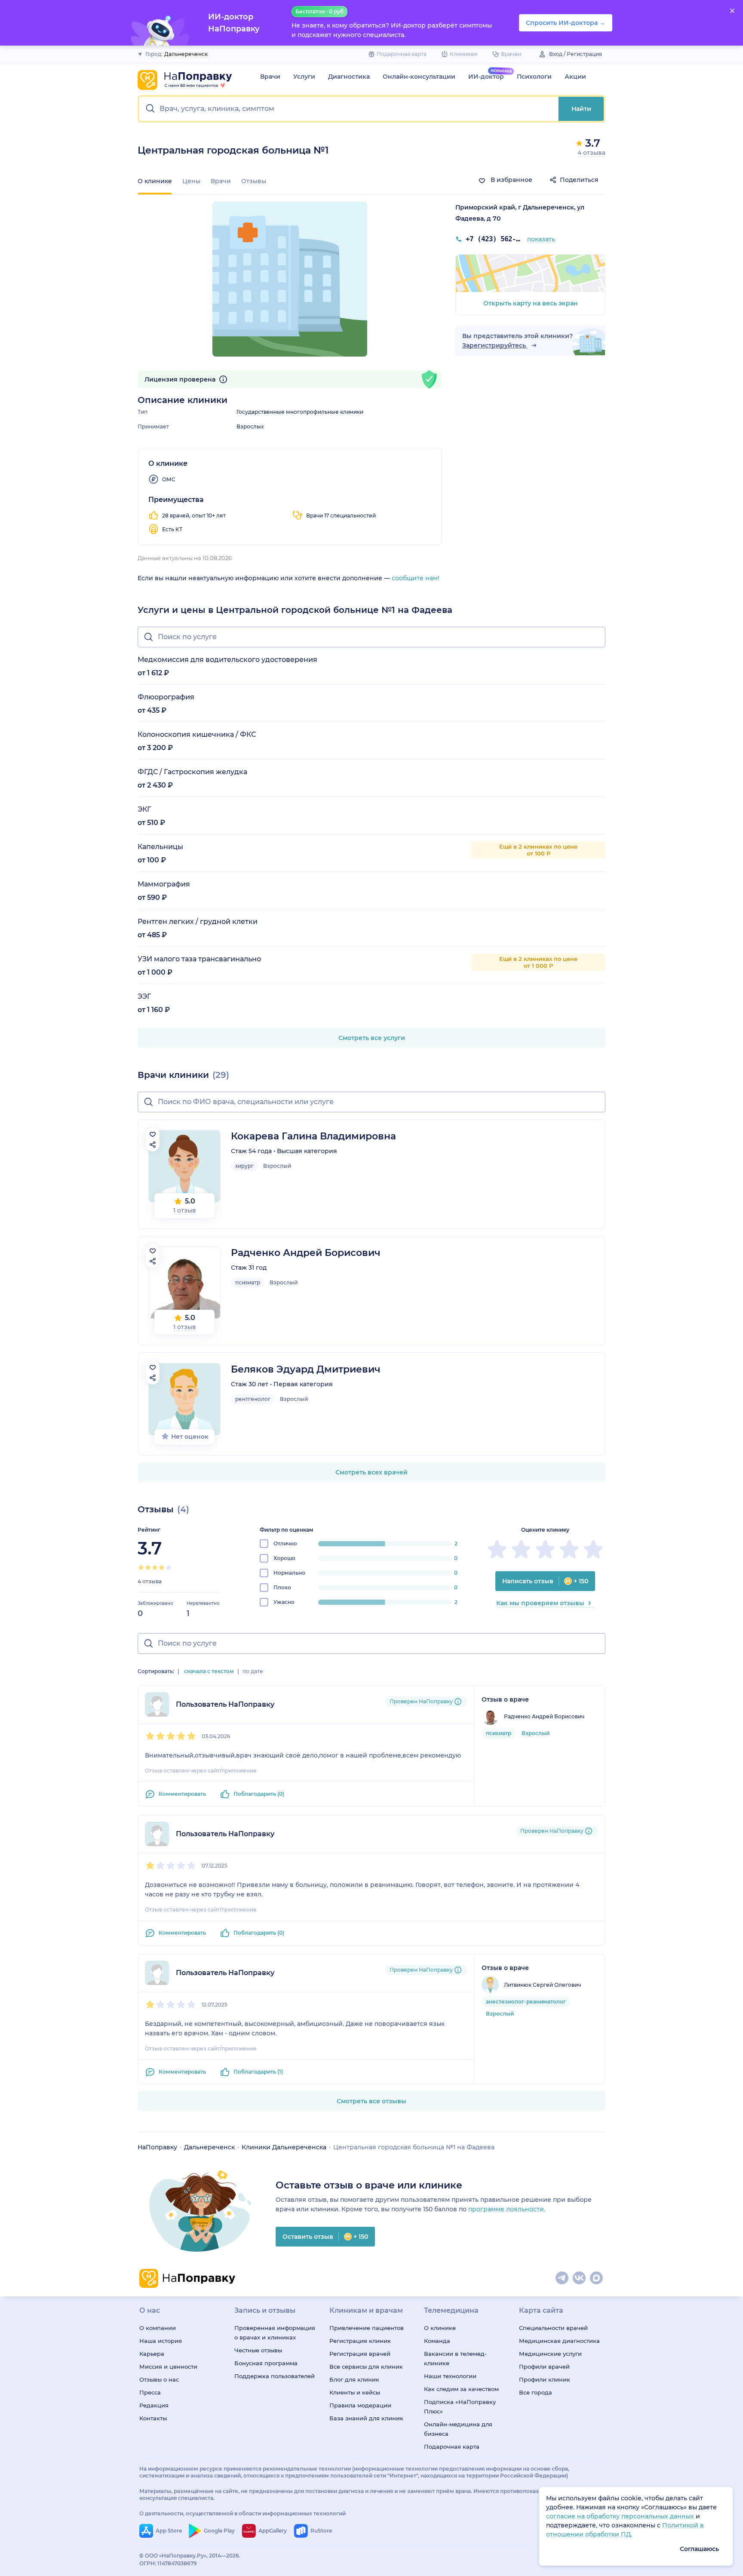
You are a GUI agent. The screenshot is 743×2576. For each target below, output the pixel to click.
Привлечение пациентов (367, 2328)
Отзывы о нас (159, 2379)
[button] (349, 109)
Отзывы (254, 181)
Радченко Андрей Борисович (306, 1253)
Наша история (161, 2341)
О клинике (440, 2328)
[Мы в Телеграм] (562, 2278)
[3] (155, 1567)
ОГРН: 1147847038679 (168, 2563)
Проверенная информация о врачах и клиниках (275, 2333)
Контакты (153, 2418)
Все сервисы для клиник (366, 2367)
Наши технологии (450, 2376)
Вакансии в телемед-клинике (455, 2358)
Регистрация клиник (360, 2341)
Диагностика (349, 77)
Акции (575, 77)
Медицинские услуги (550, 2354)
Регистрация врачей (360, 2354)
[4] (162, 1567)
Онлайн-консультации (419, 77)
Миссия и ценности (168, 2367)
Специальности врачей (553, 2328)
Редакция (154, 2405)
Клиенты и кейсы (355, 2392)
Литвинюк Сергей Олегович (542, 1985)
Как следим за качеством (461, 2389)
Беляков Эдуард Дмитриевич (306, 1369)
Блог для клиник (354, 2379)
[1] (141, 1567)
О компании (158, 2328)
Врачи (270, 77)
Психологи (534, 77)
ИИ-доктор (486, 77)
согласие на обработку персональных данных (621, 2516)
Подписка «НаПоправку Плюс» (460, 2407)
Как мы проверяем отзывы (540, 1603)
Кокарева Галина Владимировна (313, 1136)
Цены (191, 181)
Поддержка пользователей (275, 2376)
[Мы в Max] (597, 2278)
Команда (437, 2341)
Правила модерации (360, 2405)
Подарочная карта (452, 2447)
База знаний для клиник (366, 2418)
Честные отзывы (258, 2350)
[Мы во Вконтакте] (580, 2278)
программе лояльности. (507, 2209)
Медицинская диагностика (559, 2341)
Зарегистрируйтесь (495, 345)
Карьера (152, 2354)
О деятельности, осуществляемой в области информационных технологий (243, 2513)
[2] (148, 1567)
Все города (536, 2392)
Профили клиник (545, 2379)
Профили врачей (544, 2367)
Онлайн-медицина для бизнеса (458, 2429)
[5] (169, 1567)
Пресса (150, 2392)
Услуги (304, 77)
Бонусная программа (266, 2363)
